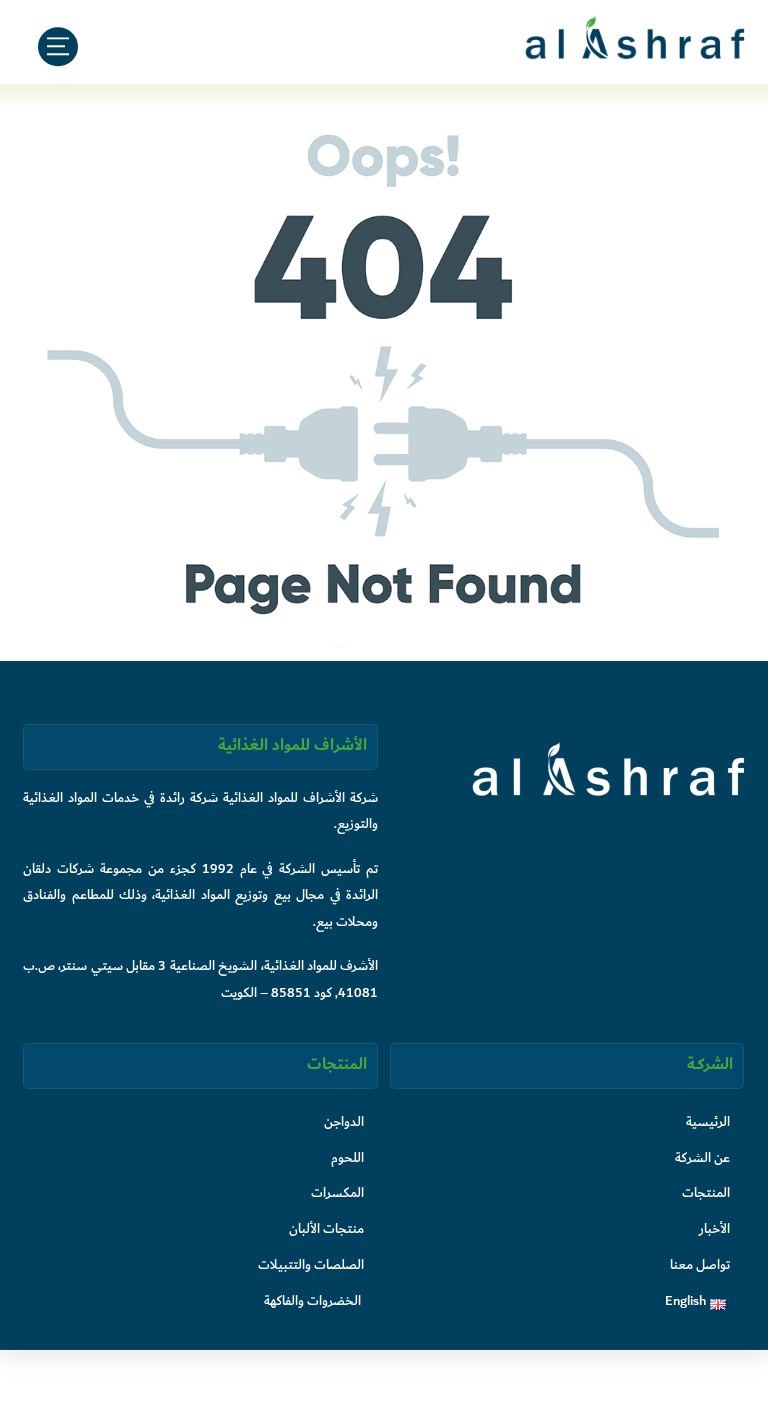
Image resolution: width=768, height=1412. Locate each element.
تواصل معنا (700, 1264)
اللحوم (347, 1157)
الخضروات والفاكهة (312, 1300)
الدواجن (344, 1121)
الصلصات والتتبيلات (311, 1264)
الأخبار (714, 1228)
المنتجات (706, 1192)
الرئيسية (708, 1121)
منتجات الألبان (326, 1228)
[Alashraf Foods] (635, 53)
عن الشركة (702, 1157)
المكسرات (337, 1192)
